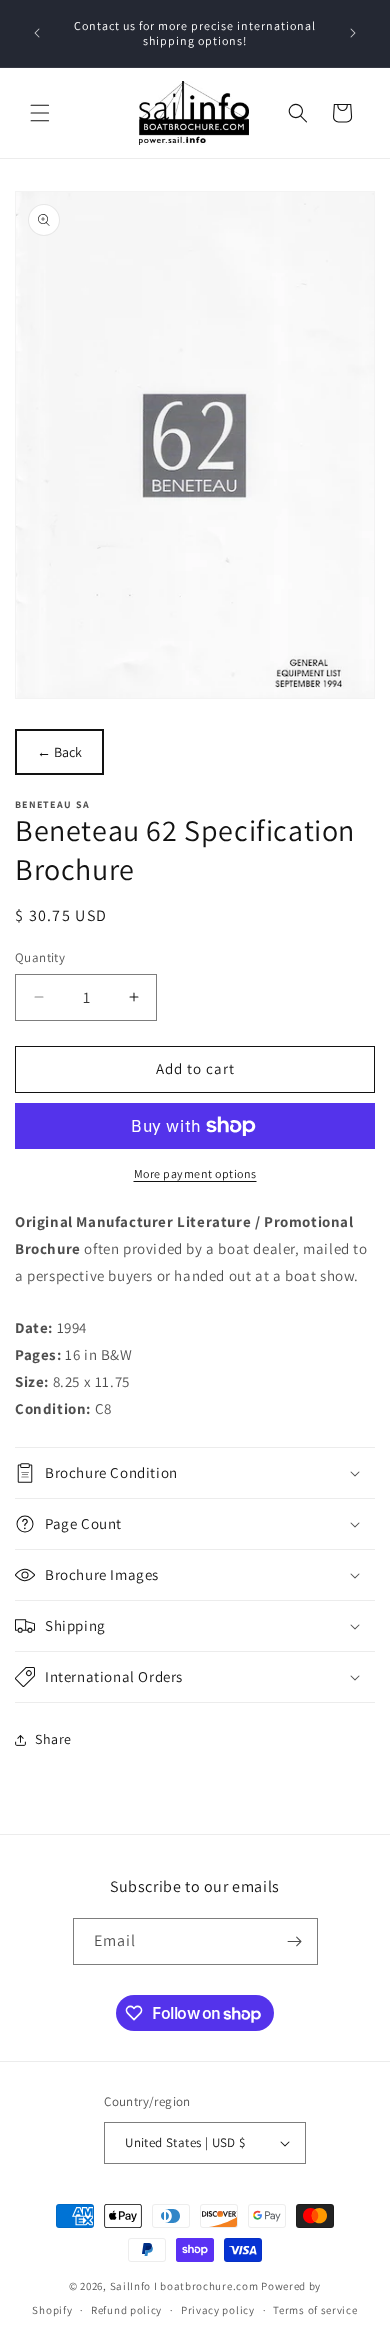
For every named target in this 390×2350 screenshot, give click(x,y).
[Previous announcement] (37, 33)
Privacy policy (218, 2310)
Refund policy (126, 2310)
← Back (59, 752)
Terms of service (315, 2310)
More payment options (195, 1173)
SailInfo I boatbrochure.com (184, 2286)
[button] (40, 113)
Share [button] (53, 1739)
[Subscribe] (295, 1941)
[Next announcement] (353, 33)
